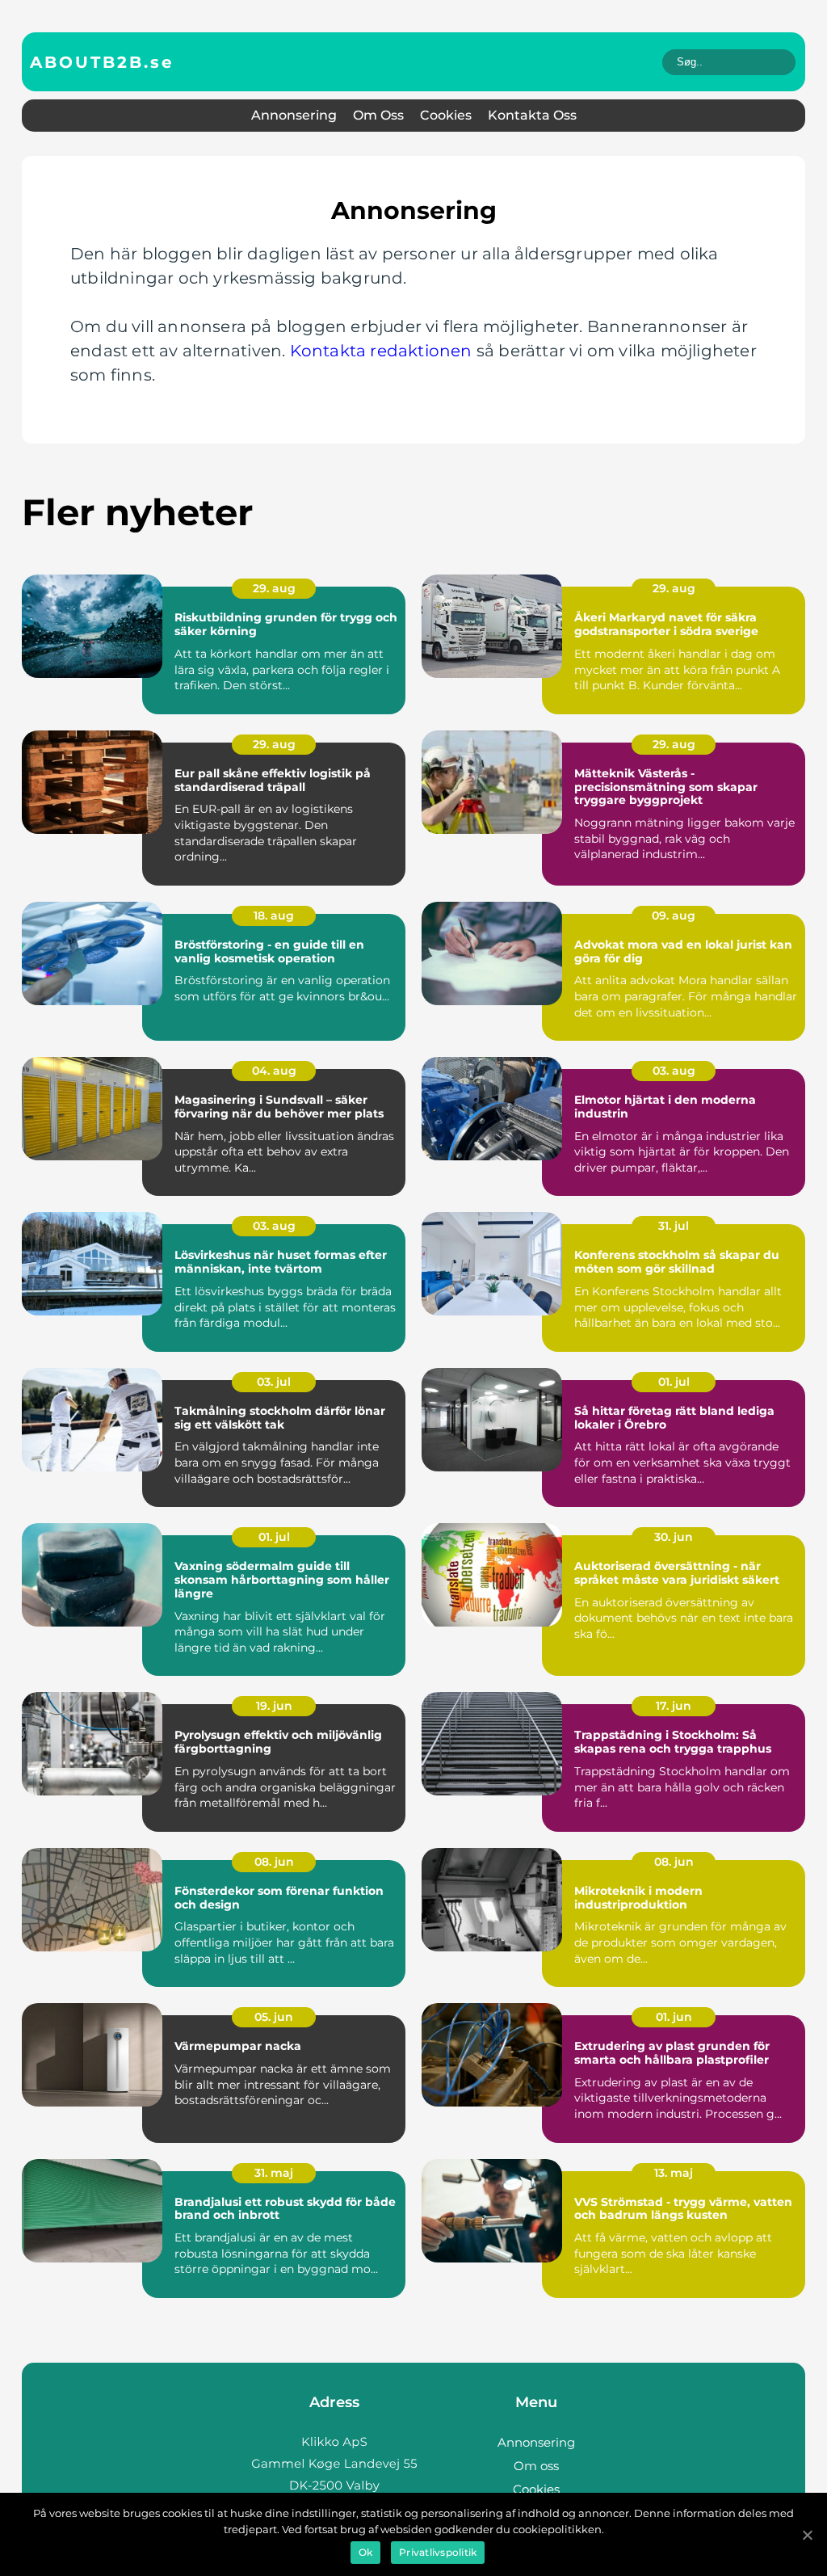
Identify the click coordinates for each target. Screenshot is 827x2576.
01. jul (674, 1382)
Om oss (378, 115)
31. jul (674, 1226)
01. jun (674, 2017)
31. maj (274, 2173)
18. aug (274, 915)
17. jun (674, 1706)
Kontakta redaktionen (381, 351)
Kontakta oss (532, 115)
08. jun (274, 1862)
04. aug (274, 1071)
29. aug (274, 588)
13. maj (674, 2173)
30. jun (674, 1537)
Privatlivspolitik (438, 2552)
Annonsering (294, 115)
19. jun (274, 1706)
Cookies (446, 115)
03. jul (274, 1382)
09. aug (674, 915)
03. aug (674, 1071)
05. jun (274, 2017)
